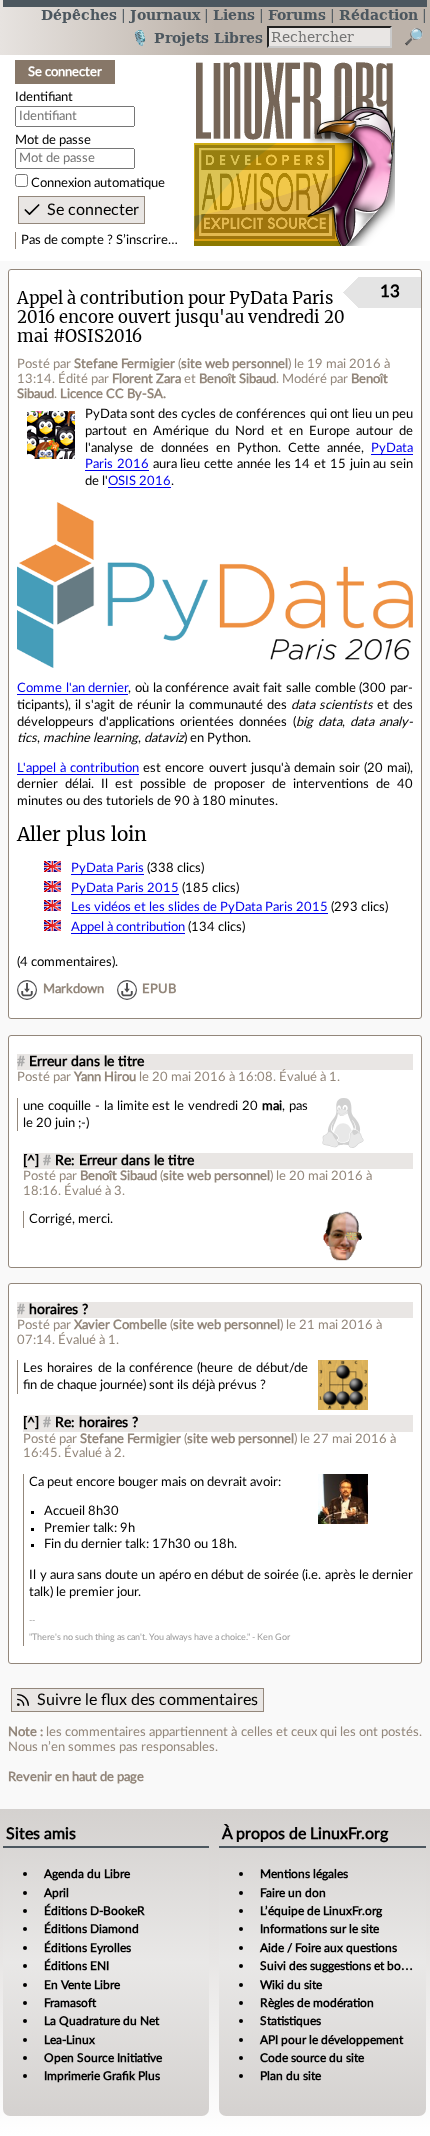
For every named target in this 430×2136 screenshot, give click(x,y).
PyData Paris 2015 (125, 888)
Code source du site (312, 2058)
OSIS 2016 (139, 481)
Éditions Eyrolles (87, 1948)
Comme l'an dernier (72, 688)
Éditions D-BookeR (94, 1911)
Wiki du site (291, 1985)
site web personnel (234, 364)
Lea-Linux (69, 2040)
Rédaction (378, 14)
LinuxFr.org (294, 143)
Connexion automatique (98, 183)
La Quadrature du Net (101, 2021)
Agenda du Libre (87, 1874)
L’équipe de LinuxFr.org (321, 1911)
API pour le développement (331, 2040)
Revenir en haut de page (76, 1777)
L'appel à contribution (78, 768)
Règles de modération (317, 2003)
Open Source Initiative (103, 2058)
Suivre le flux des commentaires (147, 1700)
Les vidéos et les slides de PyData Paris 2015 (199, 907)
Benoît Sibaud (237, 379)
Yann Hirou (105, 1077)
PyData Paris (107, 868)
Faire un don (293, 1893)
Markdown (73, 990)
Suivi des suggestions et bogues (342, 1966)
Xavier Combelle (120, 1325)
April (56, 1893)
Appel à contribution (128, 927)
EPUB (159, 990)
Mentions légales (304, 1874)
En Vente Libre (82, 1985)
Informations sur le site (319, 1929)
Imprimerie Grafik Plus (102, 2076)
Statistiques (290, 2021)
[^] (31, 1161)
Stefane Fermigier (124, 364)
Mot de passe (53, 140)
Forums (297, 14)
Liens (234, 14)
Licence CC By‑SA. (113, 394)
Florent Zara (146, 379)
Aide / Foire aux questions (328, 1948)
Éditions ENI (76, 1966)
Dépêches (79, 14)
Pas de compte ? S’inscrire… (99, 240)
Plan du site (290, 2076)
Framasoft (70, 2003)
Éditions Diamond (91, 1929)
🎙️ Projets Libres (197, 37)
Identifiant (44, 97)
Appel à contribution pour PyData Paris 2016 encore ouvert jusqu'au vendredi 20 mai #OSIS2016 (181, 317)
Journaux (165, 14)
